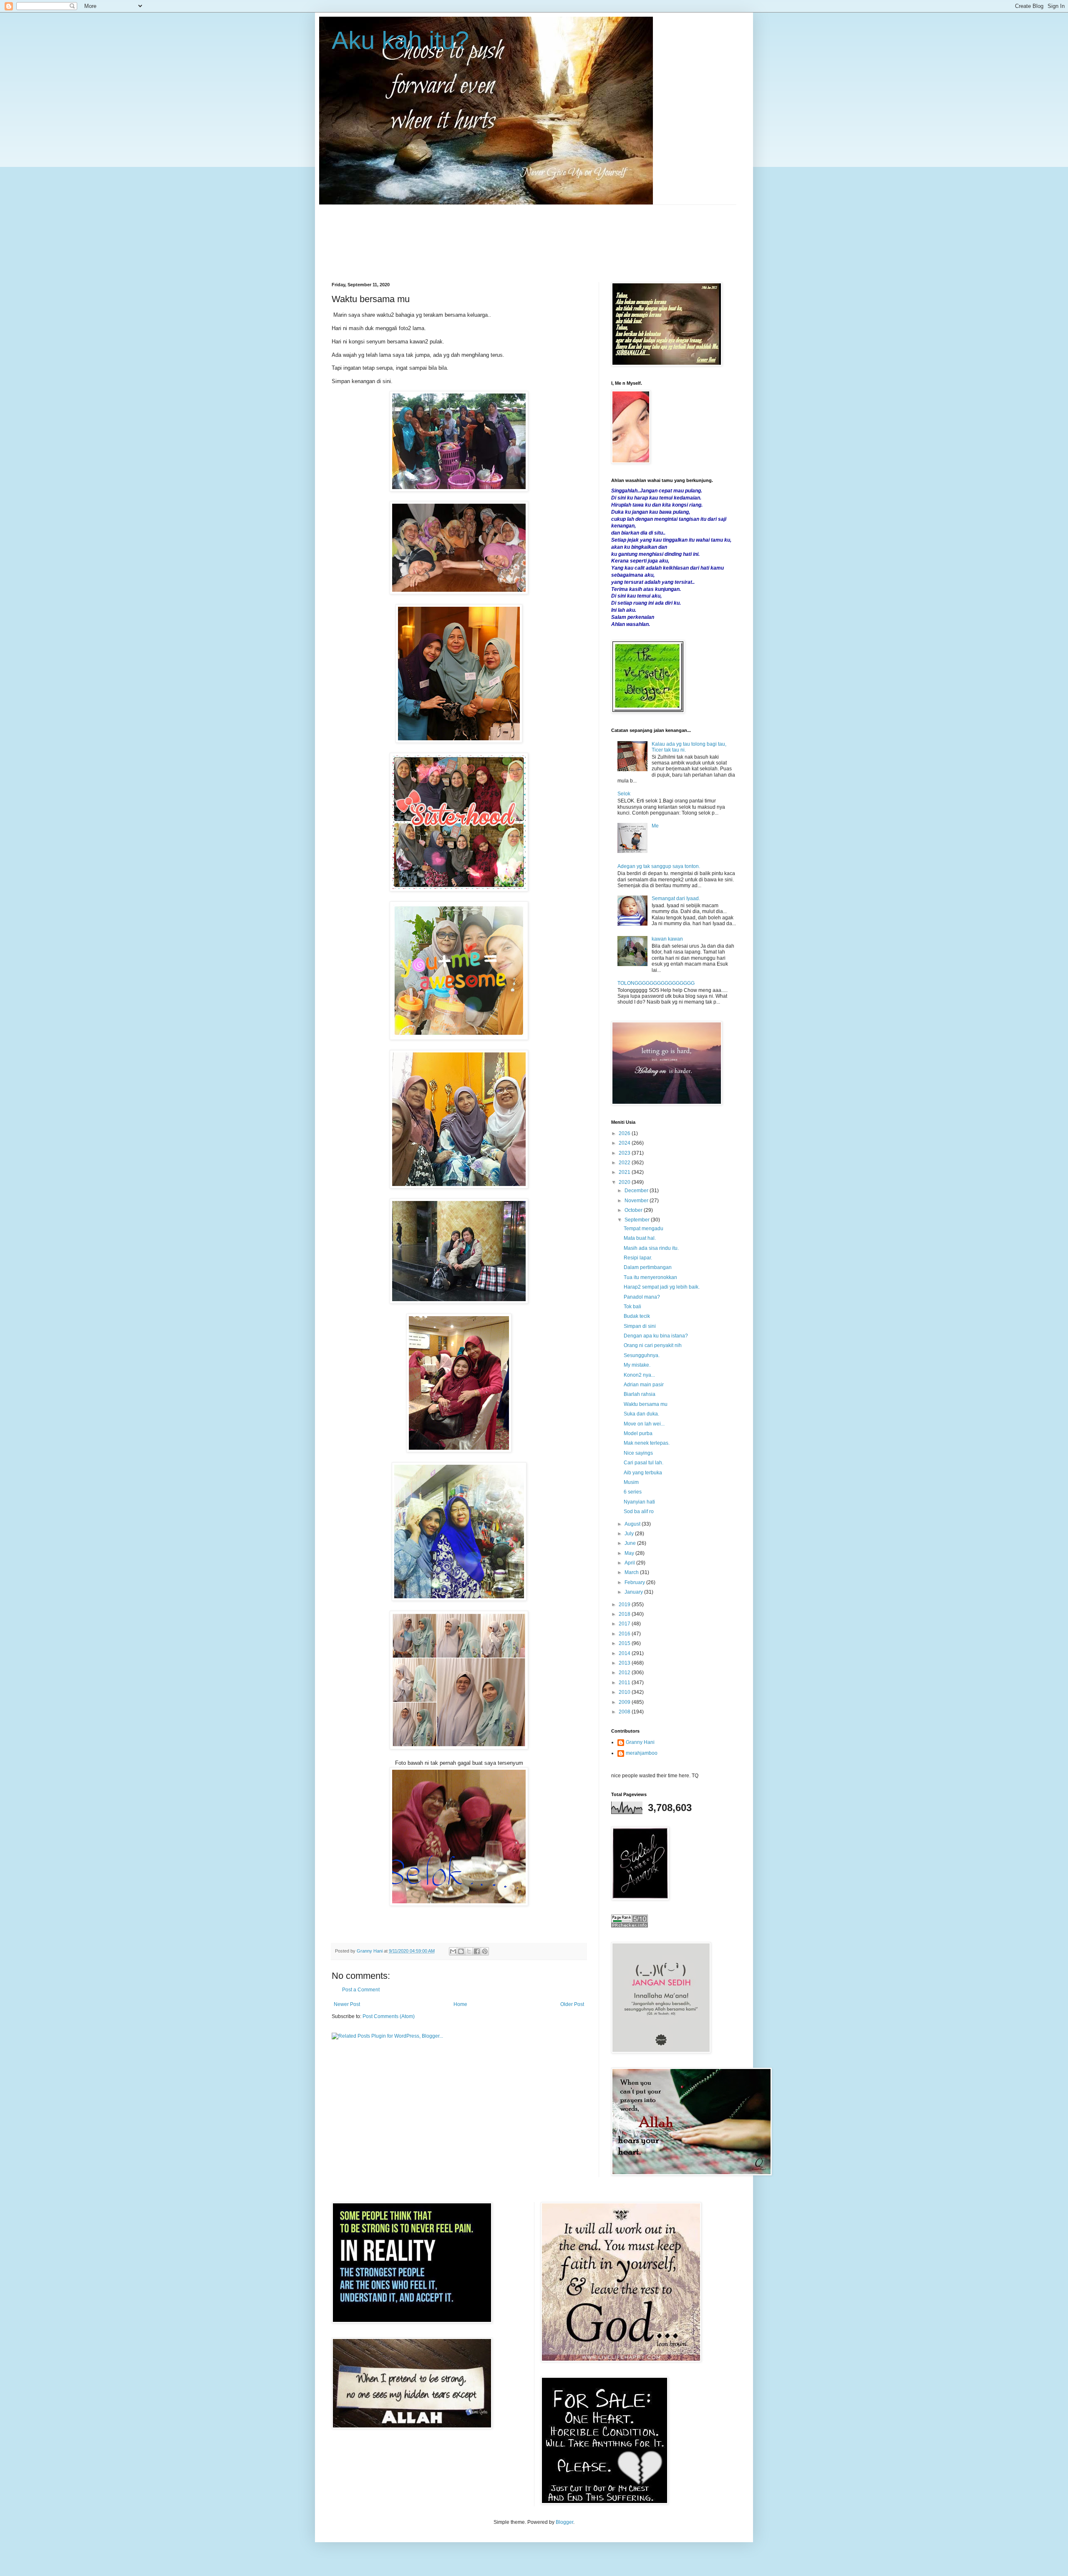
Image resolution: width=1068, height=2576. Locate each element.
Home (460, 2004)
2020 (625, 1182)
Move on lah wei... (644, 1424)
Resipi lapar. (638, 1258)
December (637, 1191)
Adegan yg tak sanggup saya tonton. (659, 866)
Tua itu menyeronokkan (650, 1277)
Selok (624, 794)
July (630, 1534)
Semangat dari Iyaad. (676, 898)
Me (655, 826)
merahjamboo (642, 1753)
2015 (625, 1643)
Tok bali (632, 1307)
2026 (625, 1133)
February (635, 1582)
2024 (625, 1143)
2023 (625, 1153)
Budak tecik (637, 1316)
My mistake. (637, 1365)
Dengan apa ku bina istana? (656, 1336)
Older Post (572, 2004)
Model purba (638, 1433)
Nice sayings (638, 1453)
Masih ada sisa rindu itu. (651, 1248)
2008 (625, 1712)
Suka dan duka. (641, 1414)
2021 (625, 1172)
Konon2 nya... (639, 1375)
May (630, 1553)
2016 (625, 1634)
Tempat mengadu (644, 1229)
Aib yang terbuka (643, 1473)
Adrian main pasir (644, 1385)
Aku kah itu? (400, 40)
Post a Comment (361, 1990)
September (638, 1220)
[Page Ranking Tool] (630, 1926)
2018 (625, 1614)
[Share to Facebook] (477, 1951)
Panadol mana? (642, 1297)
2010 (625, 1692)
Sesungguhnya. (642, 1355)
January (634, 1592)
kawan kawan (667, 939)
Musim (631, 1482)
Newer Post (347, 2004)
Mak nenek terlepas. (647, 1443)
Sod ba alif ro (639, 1511)
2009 (625, 1702)
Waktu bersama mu (646, 1404)
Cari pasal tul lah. (644, 1463)
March (632, 1572)
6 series (633, 1492)
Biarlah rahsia (640, 1394)
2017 (625, 1624)
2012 (625, 1673)
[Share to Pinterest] (485, 1951)
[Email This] (453, 1951)
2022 (625, 1163)
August (633, 1524)
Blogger (564, 2522)
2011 (625, 1683)
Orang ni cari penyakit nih (653, 1345)
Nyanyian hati (639, 1502)
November (637, 1201)
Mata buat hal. (640, 1238)
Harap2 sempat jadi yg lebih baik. (662, 1287)
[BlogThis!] (461, 1951)
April (630, 1563)
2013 (625, 1663)
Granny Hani (640, 1742)
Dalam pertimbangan (648, 1267)
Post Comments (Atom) (389, 2016)
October (634, 1210)
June (631, 1543)
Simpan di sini (640, 1326)
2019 (625, 1605)
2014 (625, 1653)
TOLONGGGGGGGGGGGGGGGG (656, 983)
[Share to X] (469, 1951)
